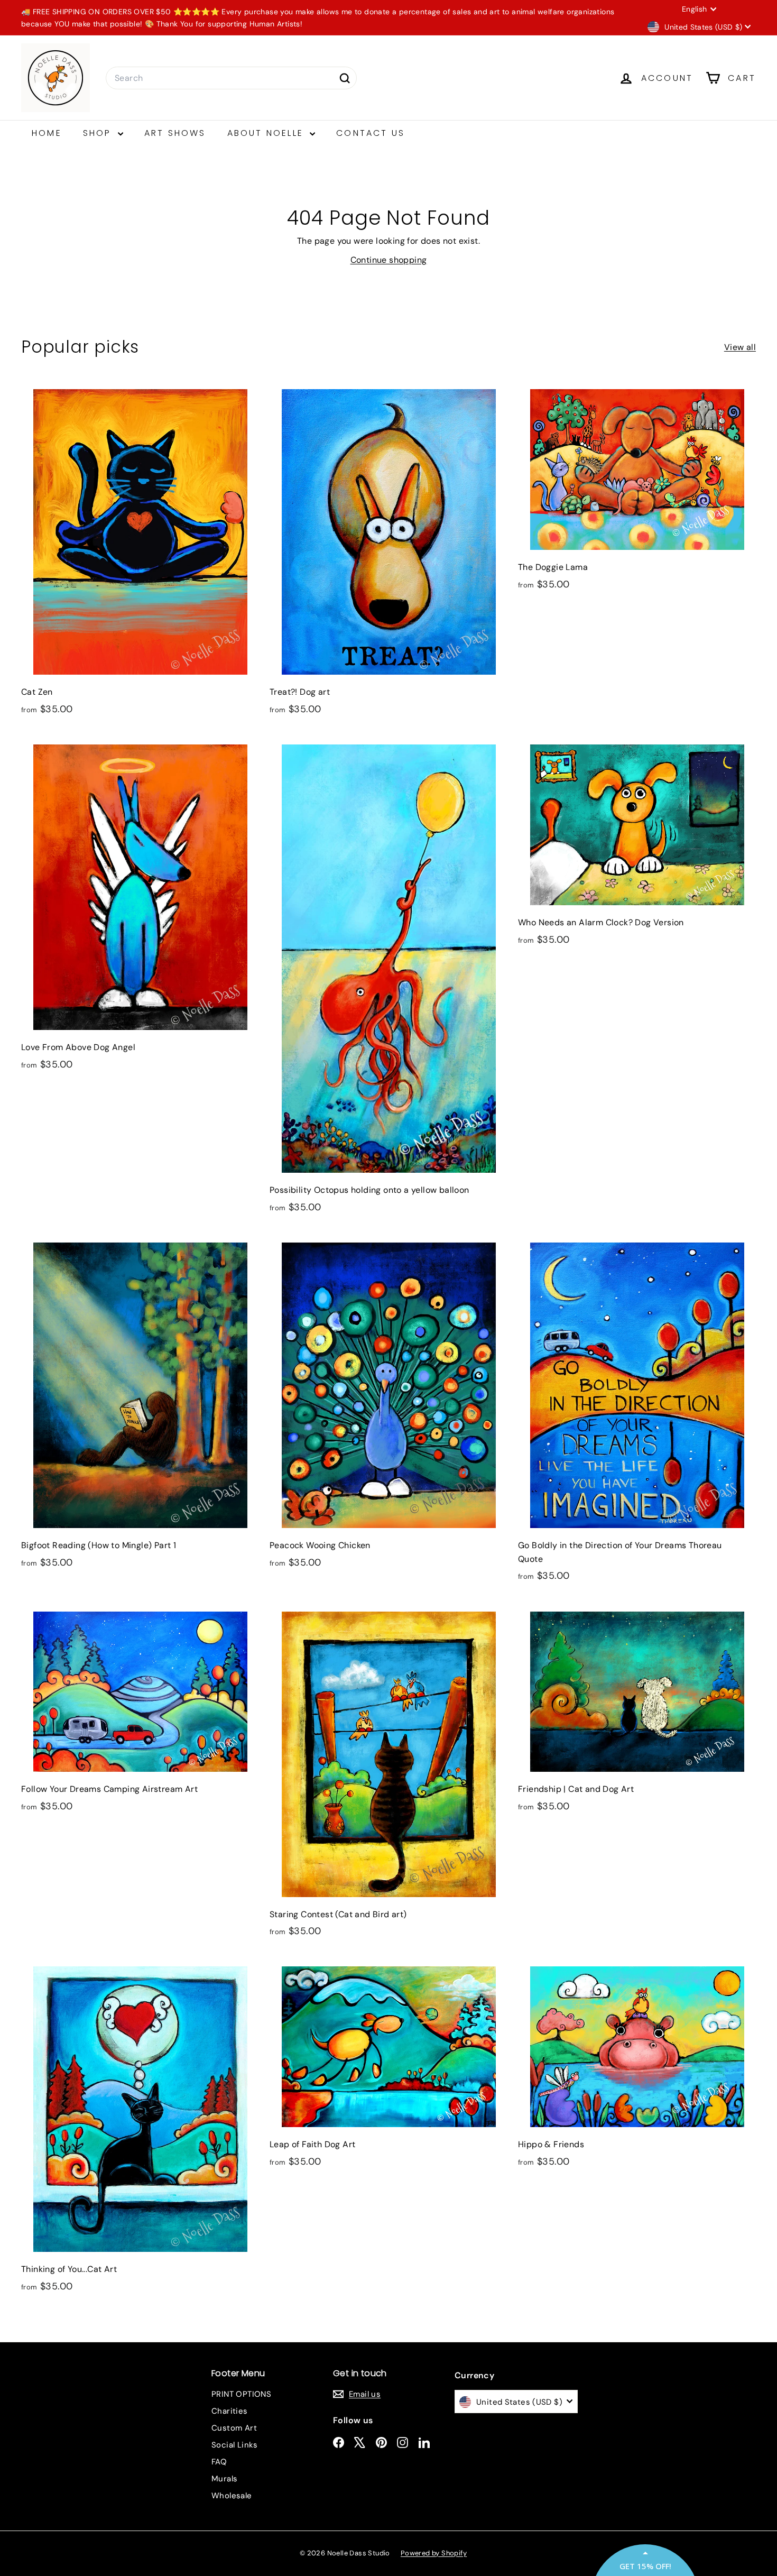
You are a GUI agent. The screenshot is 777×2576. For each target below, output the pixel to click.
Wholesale (232, 2496)
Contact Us (371, 133)
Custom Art (234, 2428)
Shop (99, 133)
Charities (230, 2411)
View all (740, 347)
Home (47, 133)
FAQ (219, 2462)
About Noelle (267, 133)
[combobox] (231, 78)
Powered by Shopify (434, 2553)
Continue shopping (389, 260)
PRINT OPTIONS (241, 2394)
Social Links (235, 2445)
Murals (224, 2479)
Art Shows (175, 133)
